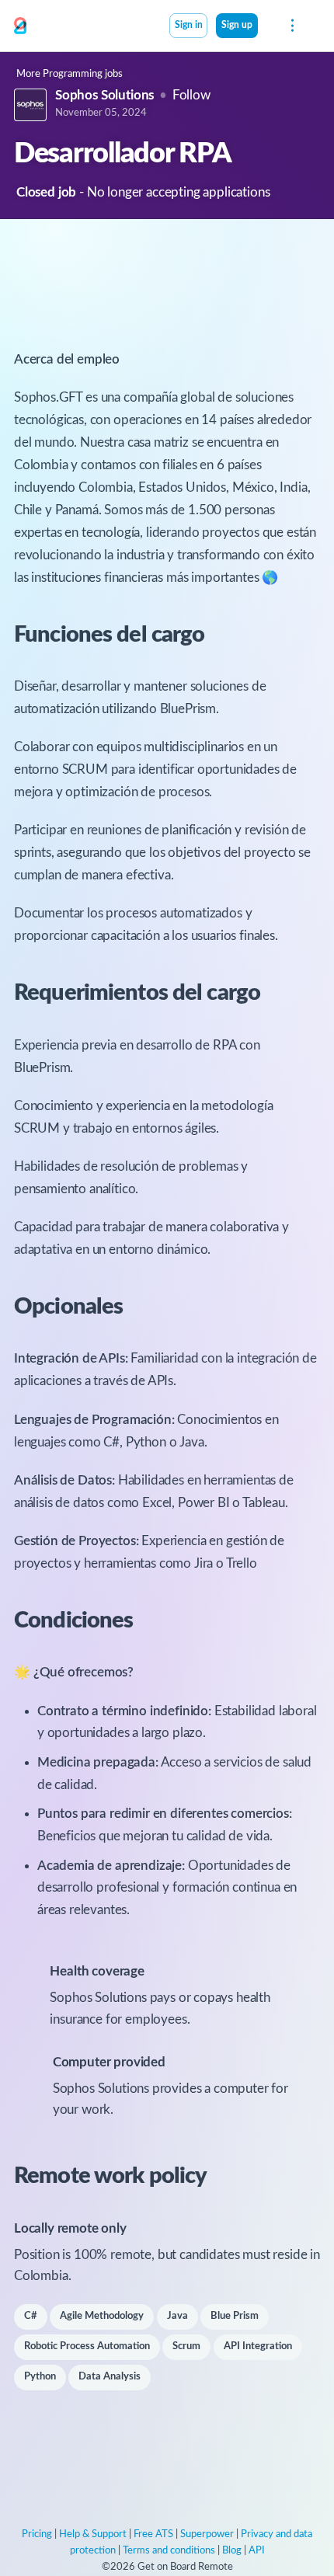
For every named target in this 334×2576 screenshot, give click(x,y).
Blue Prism (235, 2316)
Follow (191, 95)
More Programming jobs (70, 74)
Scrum (186, 2346)
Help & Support (93, 2534)
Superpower (207, 2534)
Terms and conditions (169, 2551)
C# (31, 2316)
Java (177, 2316)
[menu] (291, 26)
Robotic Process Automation (87, 2346)
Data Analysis (110, 2377)
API (257, 2551)
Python (40, 2377)
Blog (232, 2551)
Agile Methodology (102, 2316)
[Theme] (266, 27)
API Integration (258, 2346)
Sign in (189, 25)
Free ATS (153, 2534)
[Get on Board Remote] (20, 26)
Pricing (37, 2534)
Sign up (237, 25)
